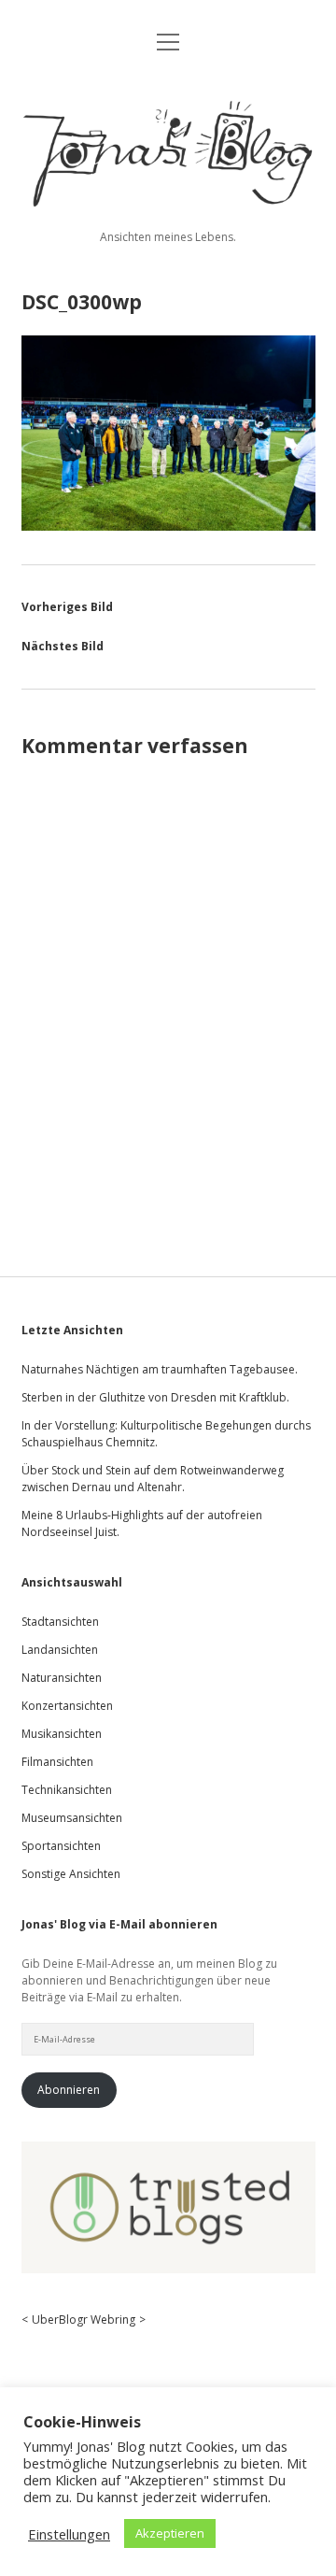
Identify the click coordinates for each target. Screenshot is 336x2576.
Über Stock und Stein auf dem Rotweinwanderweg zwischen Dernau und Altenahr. (153, 1479)
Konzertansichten (67, 1706)
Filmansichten (57, 1762)
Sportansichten (61, 1846)
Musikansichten (62, 1734)
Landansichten (60, 1650)
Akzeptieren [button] (170, 2533)
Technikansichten (67, 1790)
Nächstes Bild (63, 646)
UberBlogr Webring (84, 2320)
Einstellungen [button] (69, 2534)
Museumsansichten (72, 1818)
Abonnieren (69, 2090)
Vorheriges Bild (67, 607)
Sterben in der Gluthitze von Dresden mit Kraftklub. (155, 1397)
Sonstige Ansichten (71, 1874)
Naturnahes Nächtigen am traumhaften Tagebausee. (160, 1369)
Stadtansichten (60, 1622)
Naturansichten (62, 1678)
